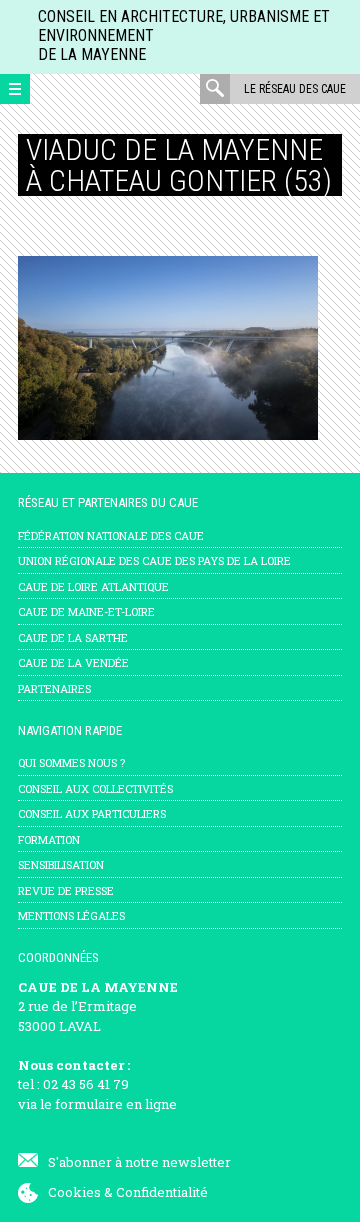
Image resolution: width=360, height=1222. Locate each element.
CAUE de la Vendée (73, 662)
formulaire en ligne (116, 1104)
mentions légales (71, 915)
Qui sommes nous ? (71, 762)
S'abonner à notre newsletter (139, 1162)
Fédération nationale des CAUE (111, 535)
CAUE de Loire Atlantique (93, 586)
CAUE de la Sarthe (73, 637)
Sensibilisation (61, 864)
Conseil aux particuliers (92, 813)
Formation (49, 839)
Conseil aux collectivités (95, 788)
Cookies (74, 1192)
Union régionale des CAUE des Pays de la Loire (154, 560)
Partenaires (54, 688)
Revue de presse (66, 890)
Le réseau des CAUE (295, 89)
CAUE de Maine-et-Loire (86, 611)
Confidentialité (162, 1192)
